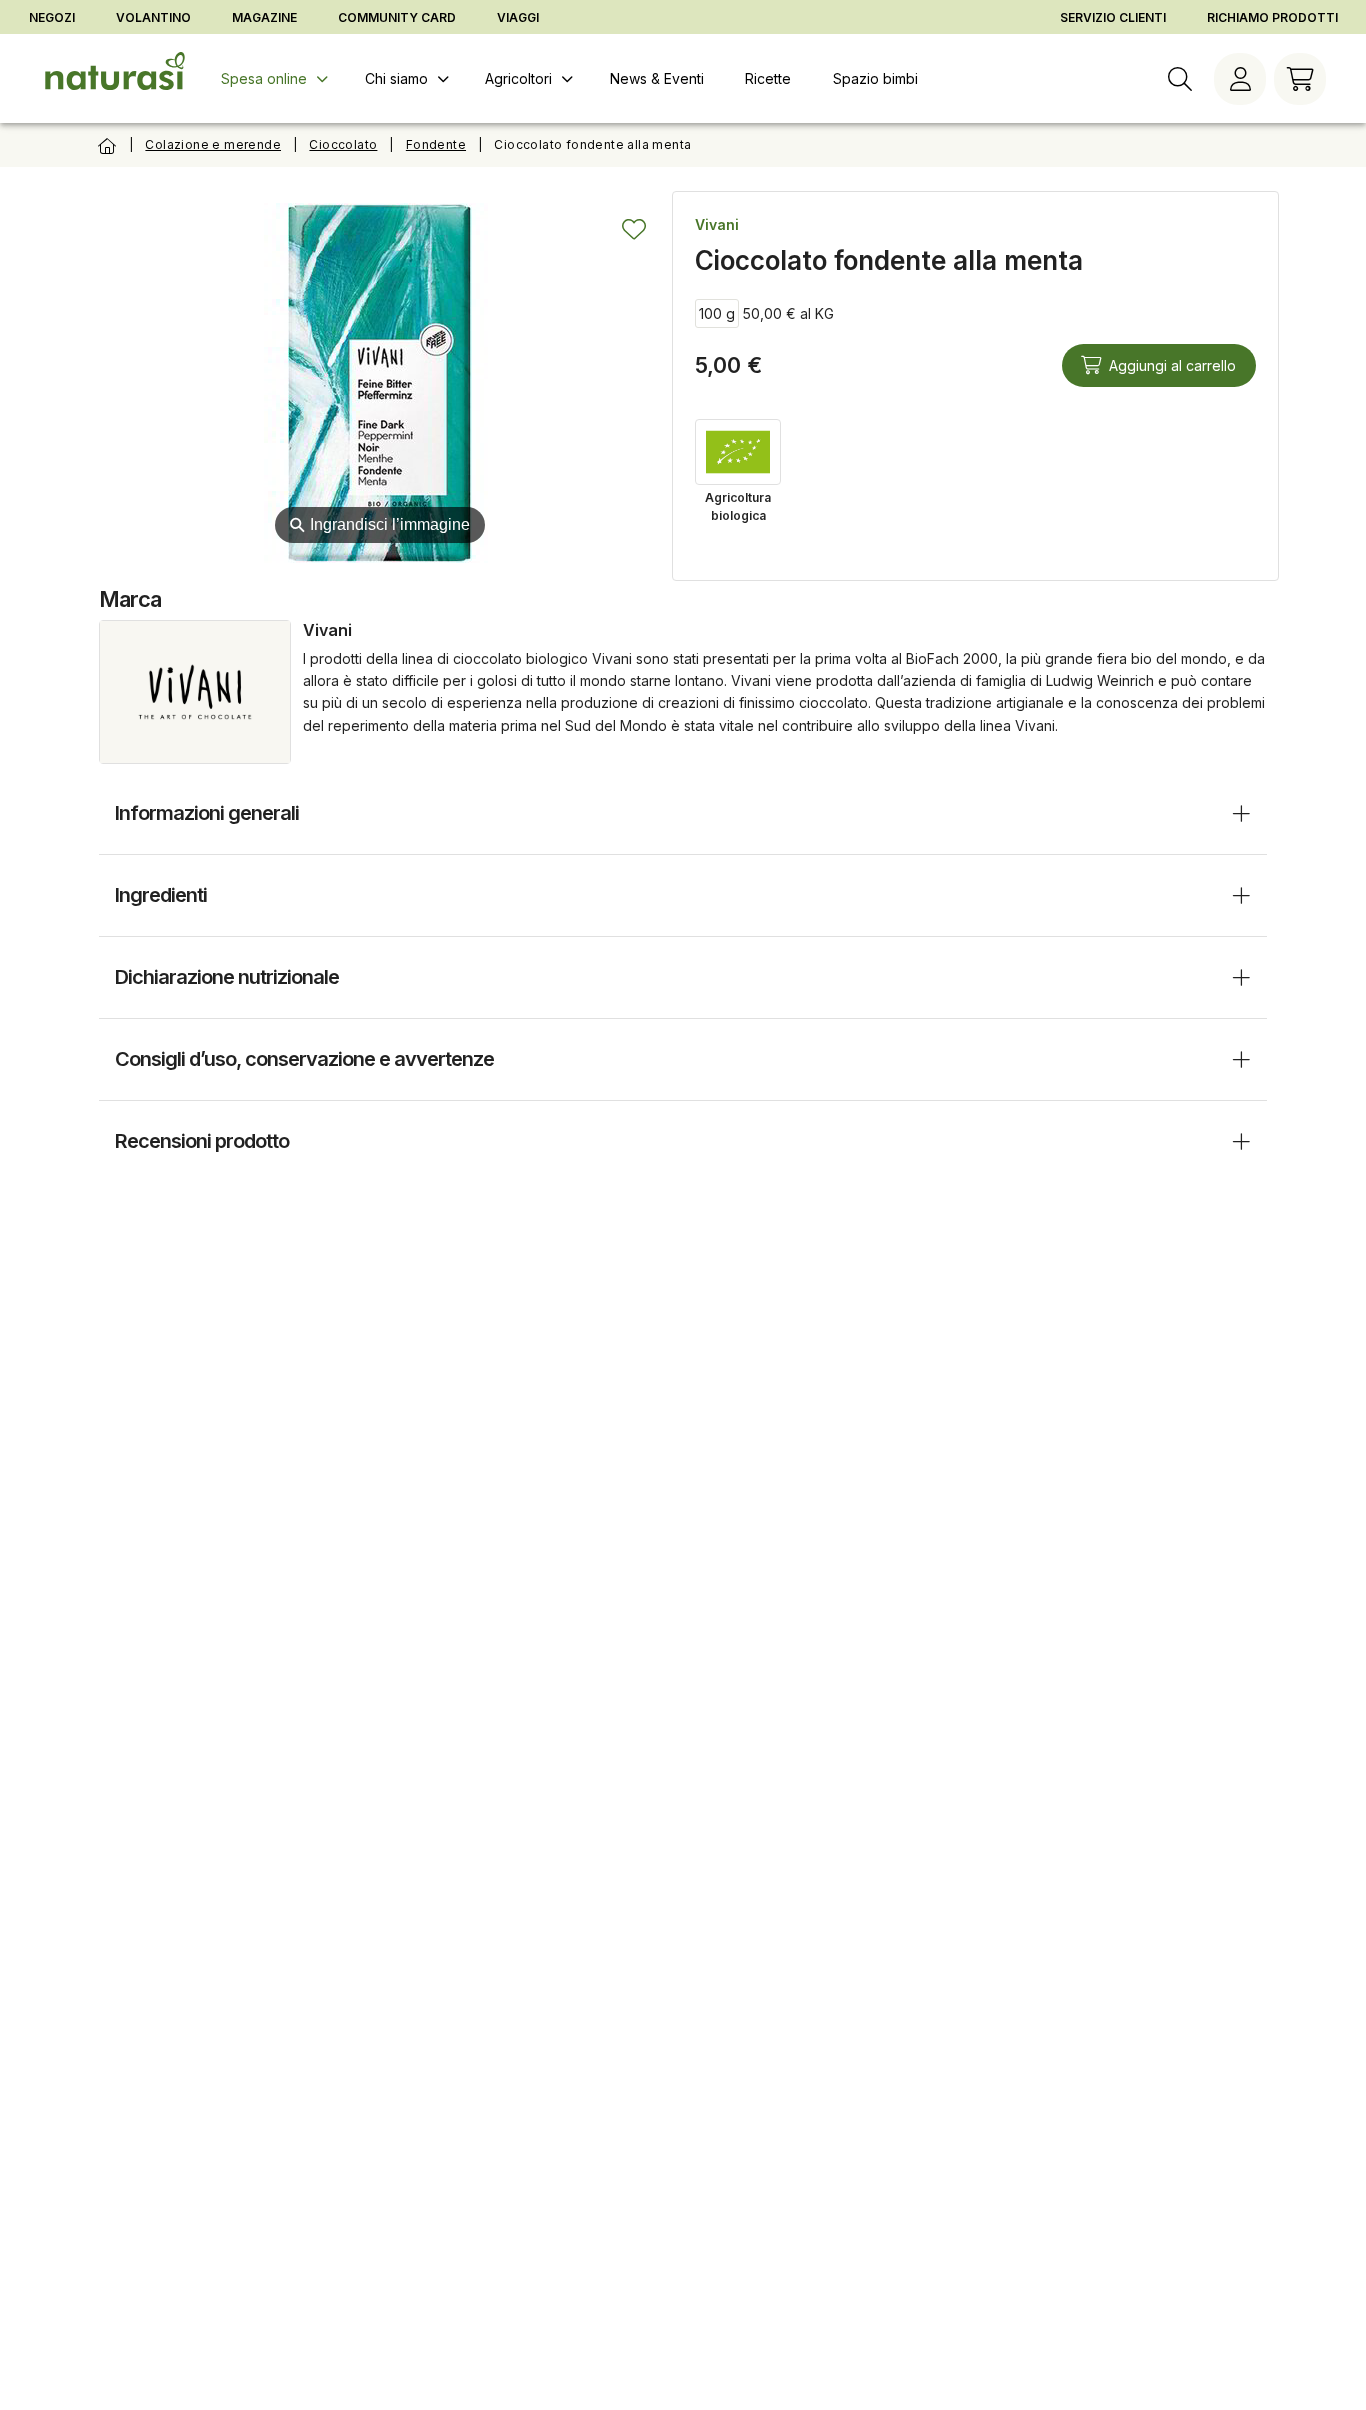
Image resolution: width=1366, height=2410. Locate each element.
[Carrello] (1300, 79)
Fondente (436, 144)
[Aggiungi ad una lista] (634, 229)
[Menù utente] (1240, 79)
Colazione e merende (213, 144)
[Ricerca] (1180, 79)
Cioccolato (343, 144)
